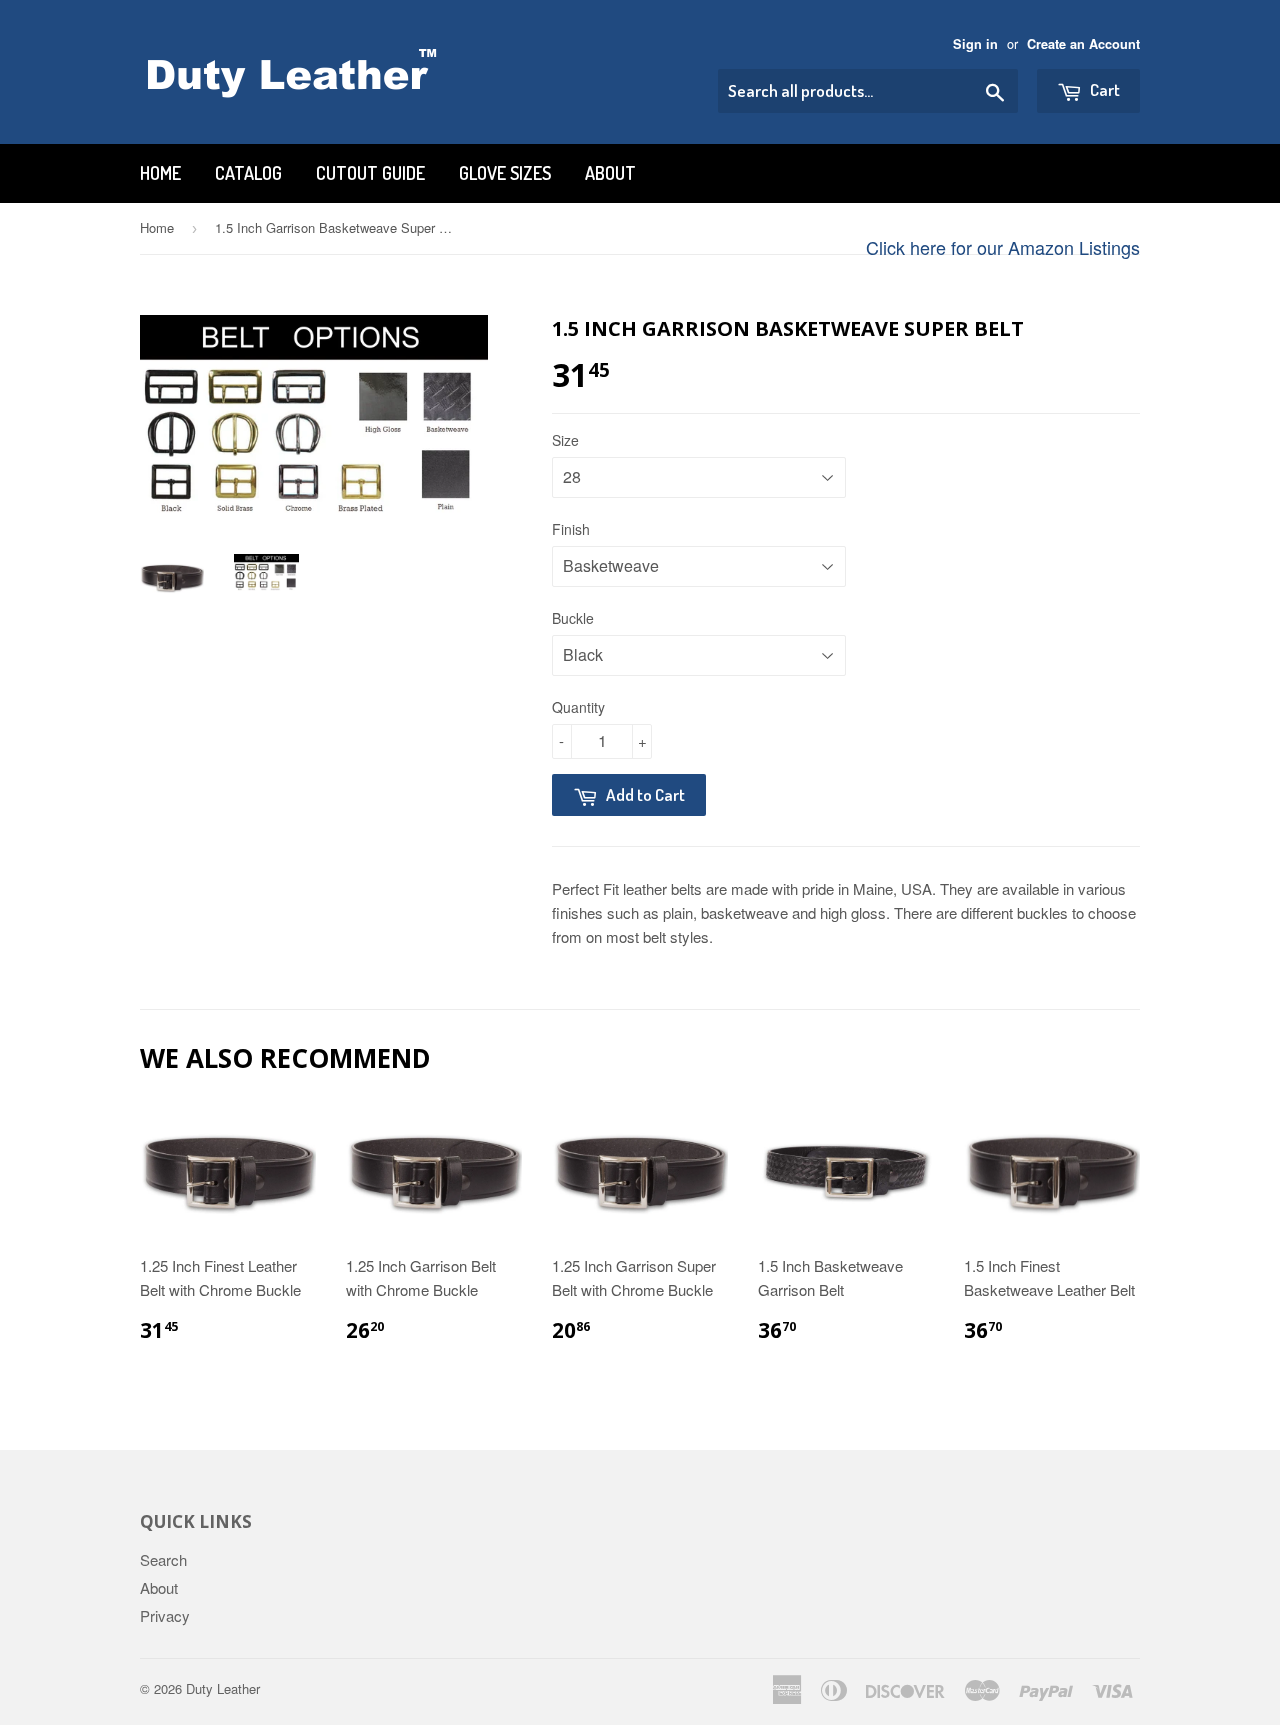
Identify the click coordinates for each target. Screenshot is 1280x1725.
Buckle (573, 618)
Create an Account (1083, 44)
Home (160, 173)
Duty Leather (223, 1688)
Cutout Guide (370, 173)
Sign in (975, 44)
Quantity (578, 707)
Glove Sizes (505, 173)
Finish (571, 529)
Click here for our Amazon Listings (1003, 247)
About (610, 173)
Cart (1103, 89)
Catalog (248, 173)
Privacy (165, 1615)
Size (565, 440)
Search (163, 1559)
